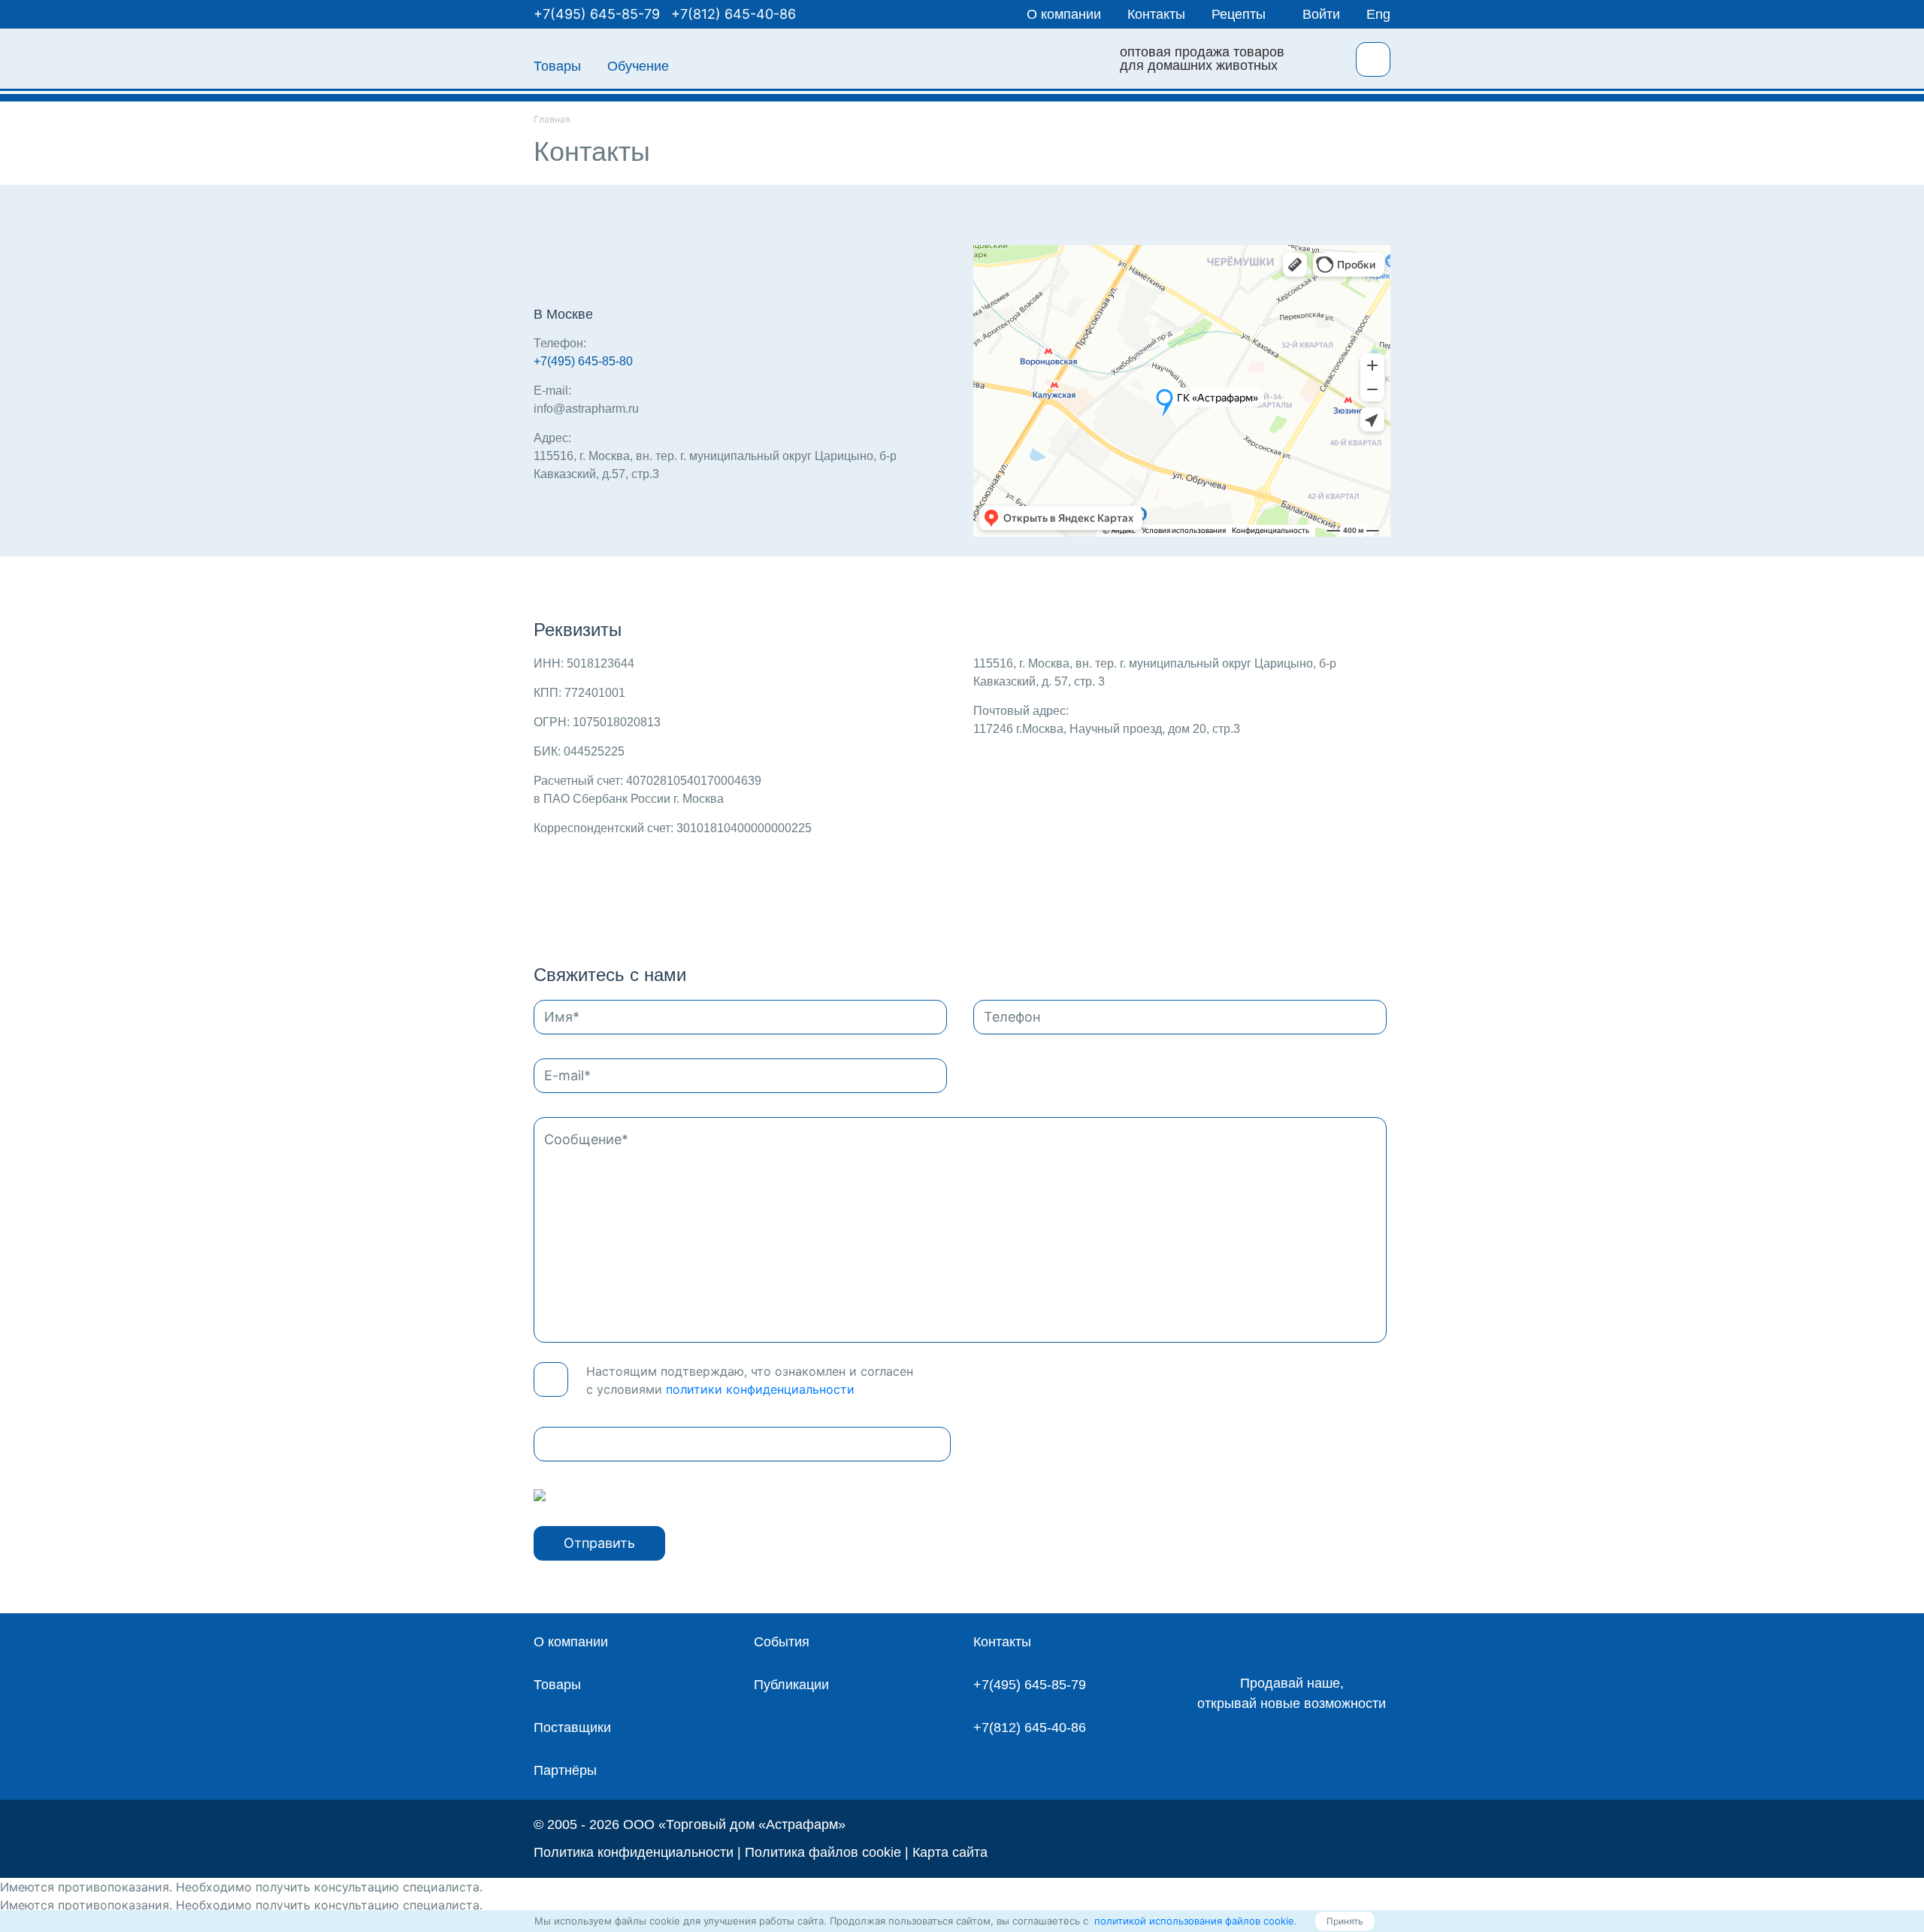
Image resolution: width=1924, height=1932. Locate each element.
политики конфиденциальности (760, 1389)
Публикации (791, 1685)
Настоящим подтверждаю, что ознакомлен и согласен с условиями (750, 1380)
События (782, 1642)
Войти (1321, 14)
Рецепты (1239, 14)
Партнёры (565, 1770)
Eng (1378, 14)
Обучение (638, 66)
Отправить (599, 1543)
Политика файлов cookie (823, 1852)
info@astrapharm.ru (586, 409)
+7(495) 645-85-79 (597, 14)
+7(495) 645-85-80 (583, 361)
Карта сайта (950, 1852)
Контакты (1156, 14)
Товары (557, 66)
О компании (1064, 14)
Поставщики (572, 1728)
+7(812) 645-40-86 (734, 14)
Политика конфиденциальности (634, 1852)
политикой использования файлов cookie (1193, 1921)
